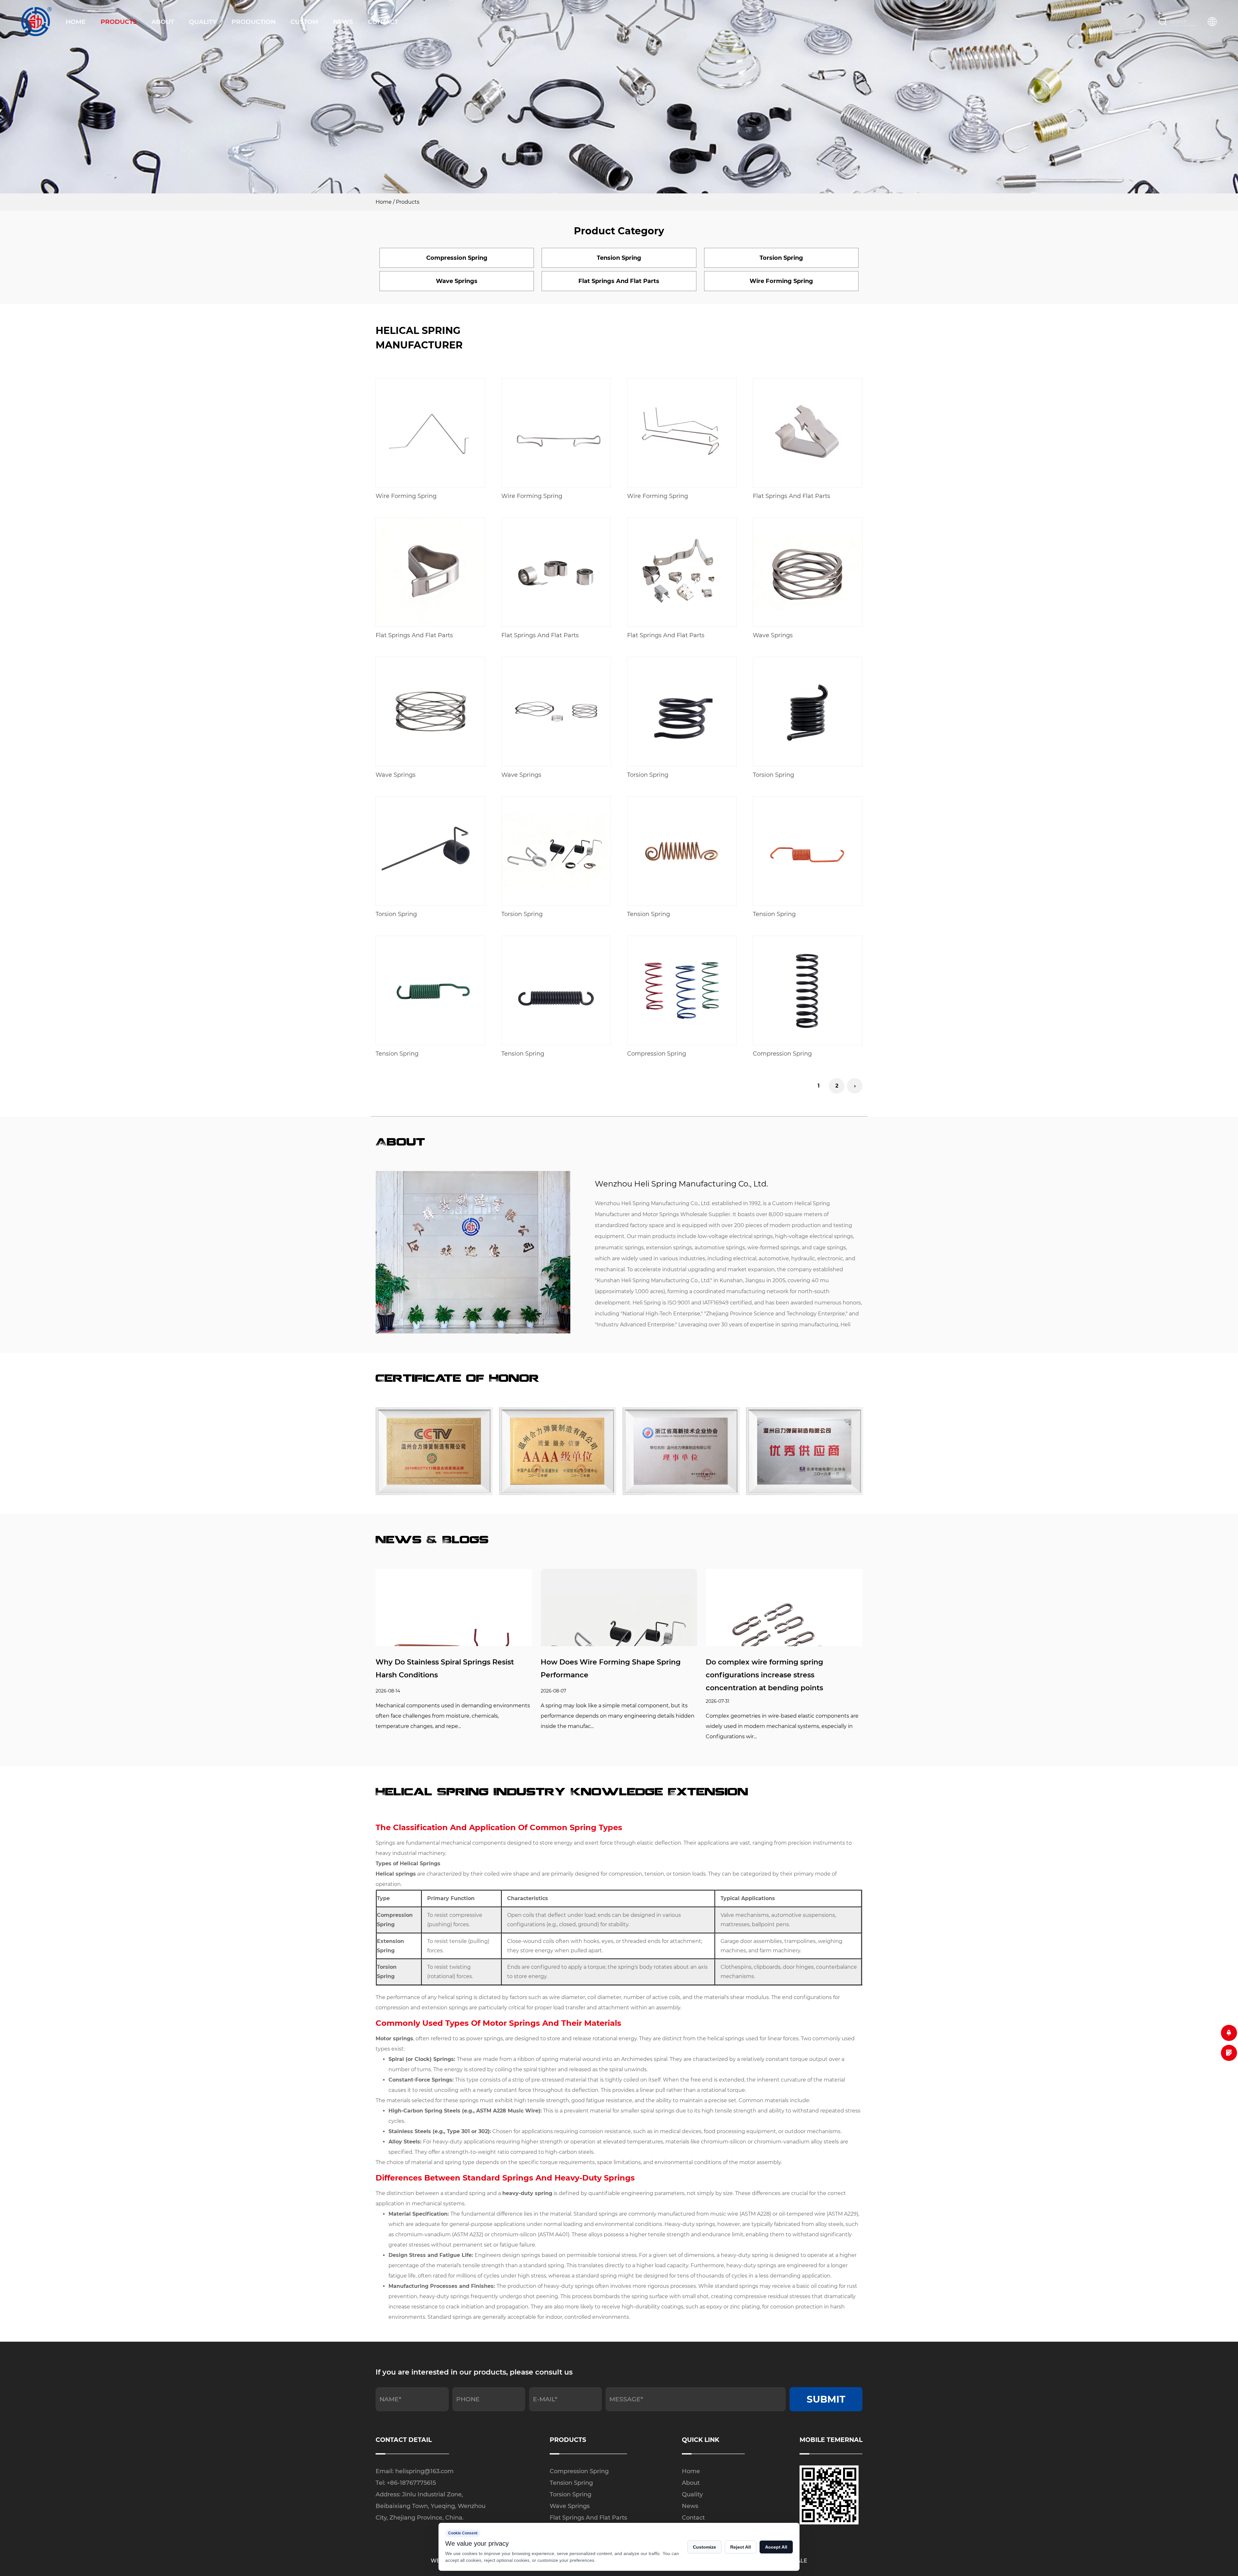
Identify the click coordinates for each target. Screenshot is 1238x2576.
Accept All (776, 2547)
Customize (704, 2547)
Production (254, 22)
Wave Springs (570, 2506)
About (163, 22)
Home (76, 22)
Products (119, 22)
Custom (304, 22)
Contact (383, 22)
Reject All (741, 2547)
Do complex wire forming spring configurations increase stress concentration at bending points (764, 1675)
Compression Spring (579, 2471)
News (343, 22)
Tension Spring (571, 2483)
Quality (203, 22)
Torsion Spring (570, 2494)
